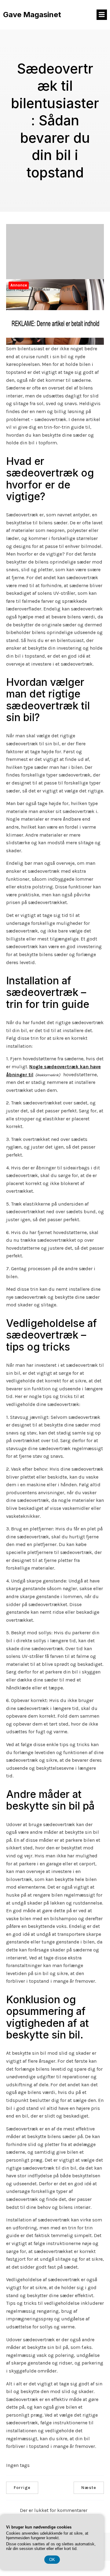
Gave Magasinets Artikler (28, 289)
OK (52, 2560)
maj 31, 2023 (70, 289)
